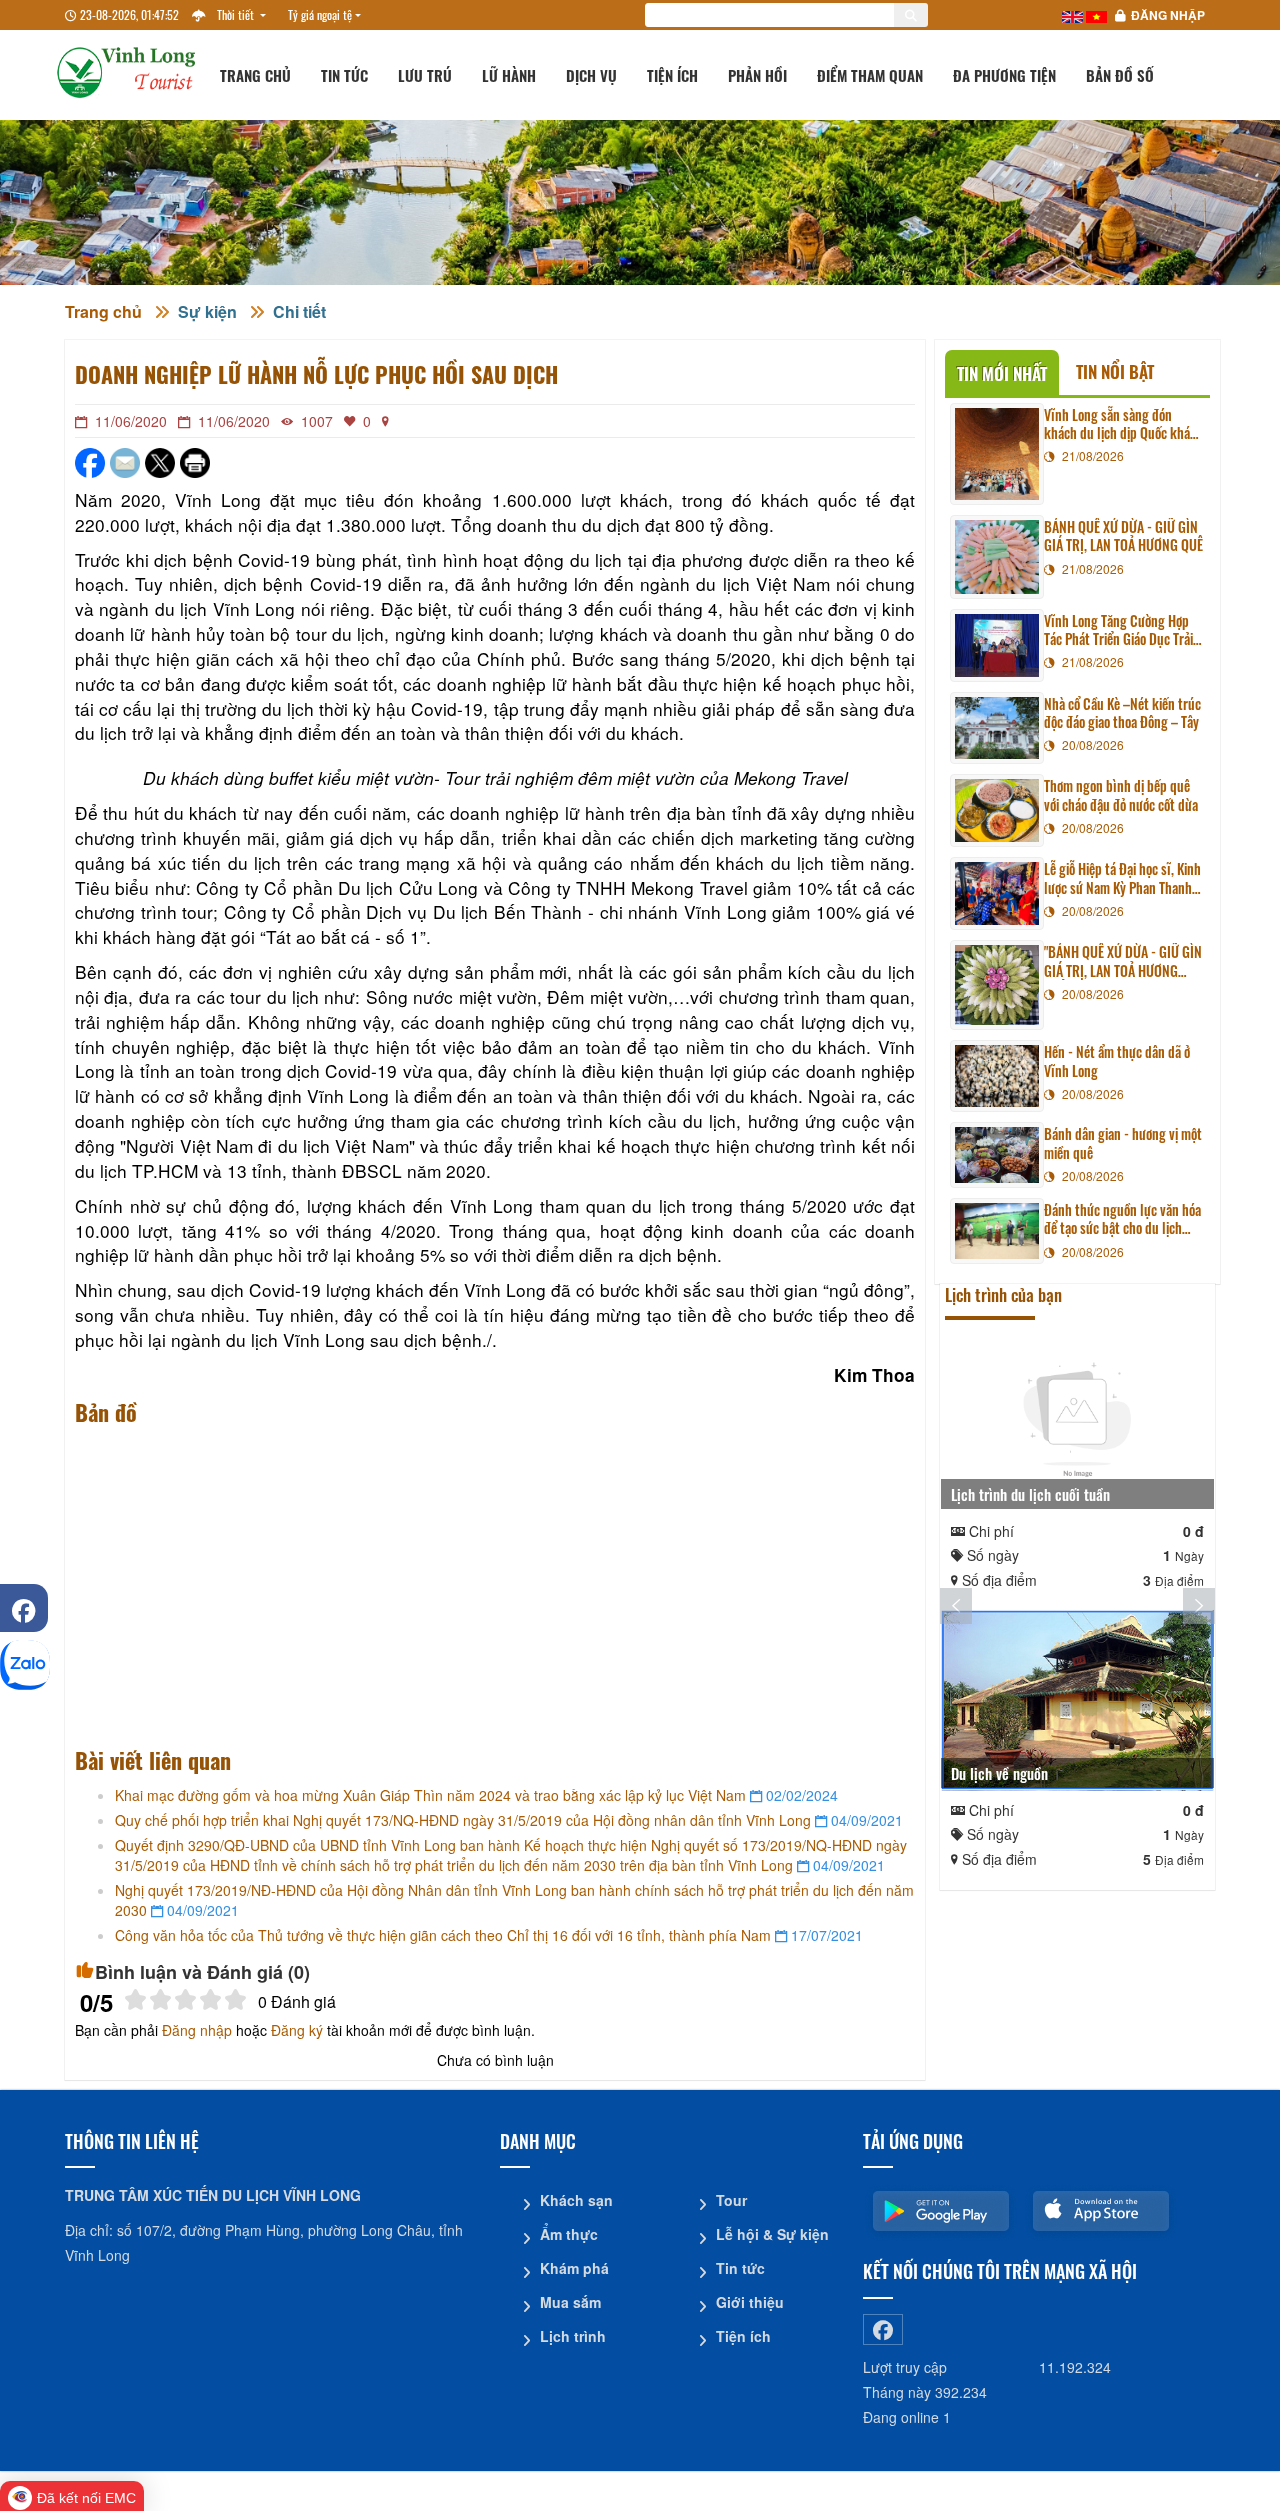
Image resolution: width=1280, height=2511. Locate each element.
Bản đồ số (1120, 75)
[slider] (185, 1999)
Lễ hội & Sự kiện (772, 2234)
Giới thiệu (750, 2302)
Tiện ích (672, 75)
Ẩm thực (569, 2234)
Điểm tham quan (870, 75)
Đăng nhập (1168, 15)
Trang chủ (255, 75)
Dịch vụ (591, 75)
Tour (731, 2200)
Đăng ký (297, 2030)
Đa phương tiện (1004, 75)
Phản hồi (757, 75)
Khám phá (574, 2268)
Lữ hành (509, 75)
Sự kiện (207, 311)
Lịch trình (573, 2336)
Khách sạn (576, 2200)
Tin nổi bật (1115, 371)
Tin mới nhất (1002, 373)
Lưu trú (425, 75)
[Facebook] (24, 1608)
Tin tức (344, 75)
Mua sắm (570, 2302)
